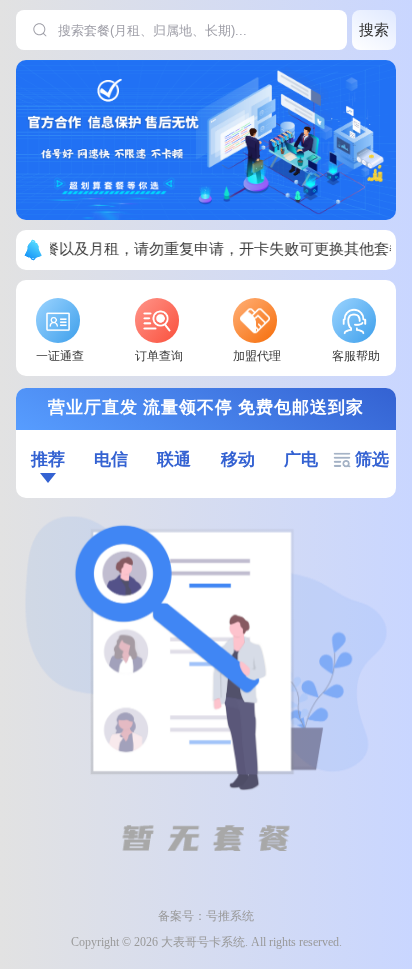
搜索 (374, 29)
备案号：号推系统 (206, 916)
